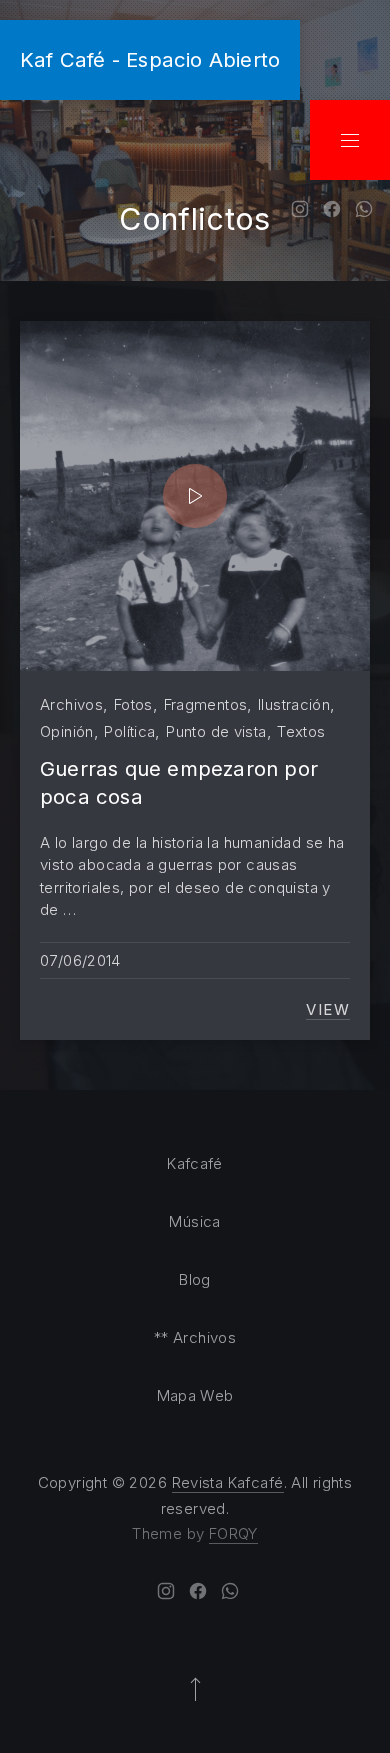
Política (129, 731)
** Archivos (195, 1337)
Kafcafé (195, 1163)
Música (194, 1221)
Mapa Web (195, 1395)
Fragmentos (206, 704)
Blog (195, 1279)
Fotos (133, 704)
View (328, 1010)
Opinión (67, 731)
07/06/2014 (80, 960)
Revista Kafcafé (228, 1482)
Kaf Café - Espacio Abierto (150, 59)
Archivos (71, 704)
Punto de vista (216, 731)
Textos (301, 731)
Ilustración (294, 704)
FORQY (233, 1533)
